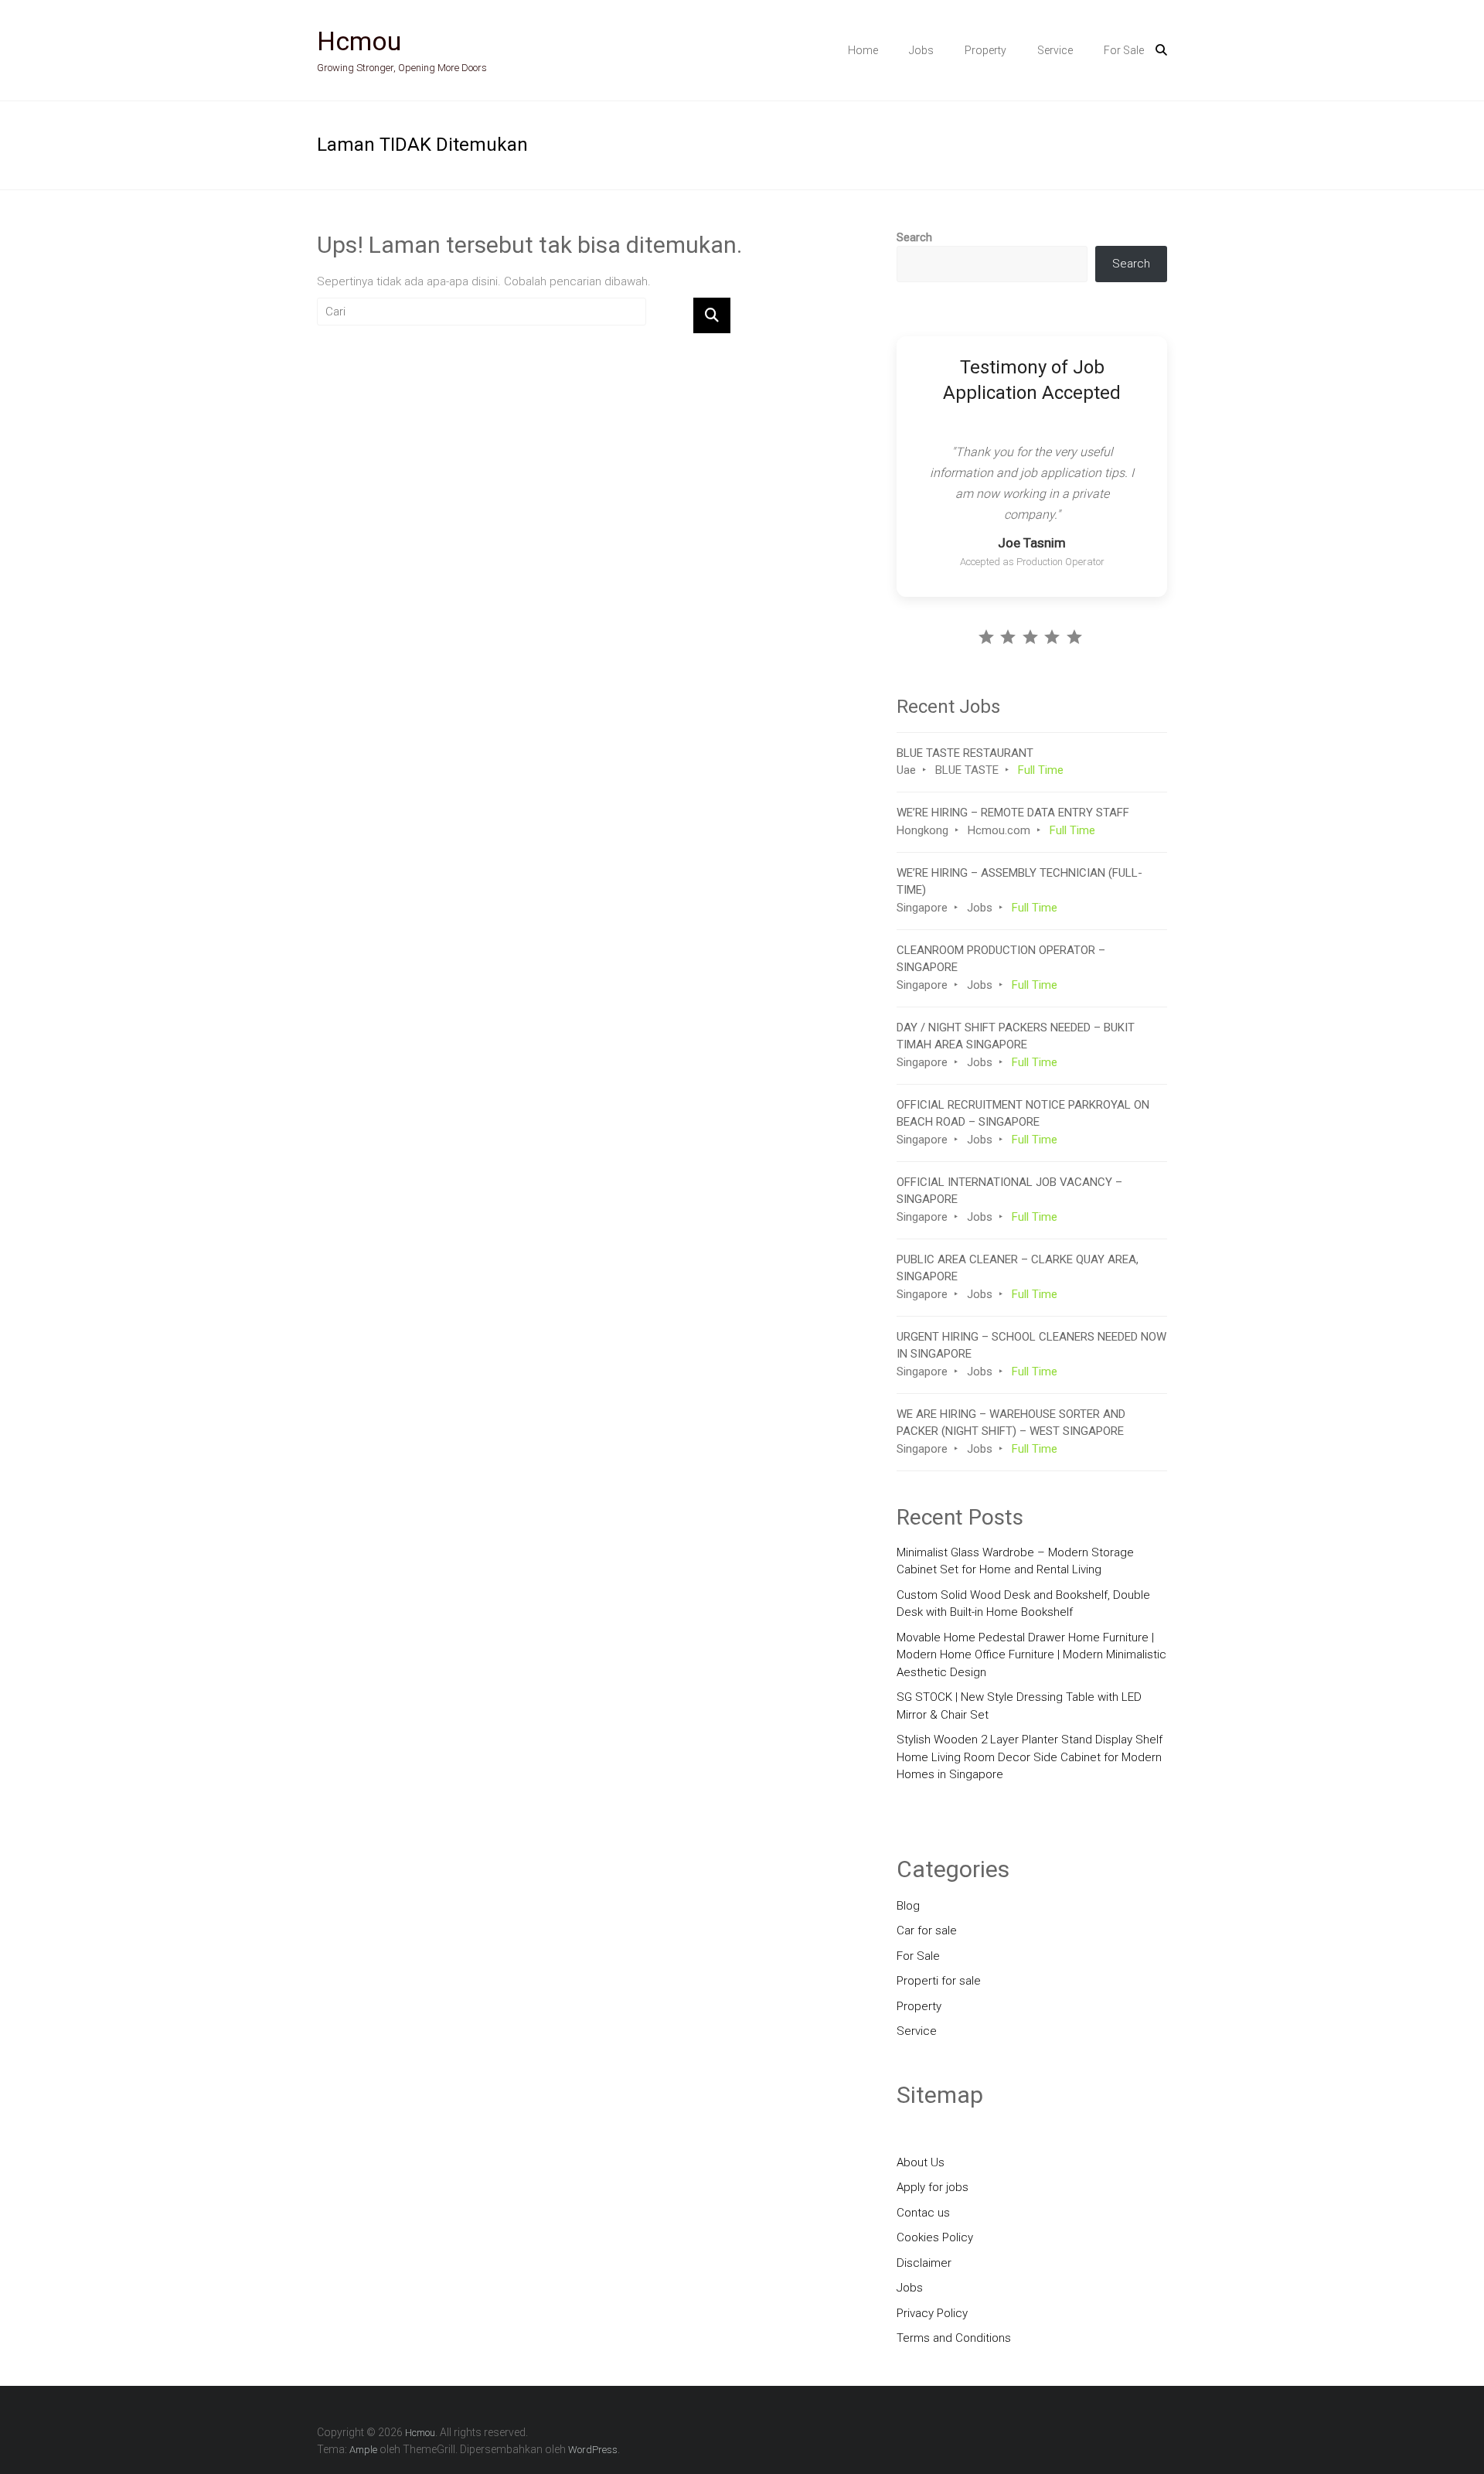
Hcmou (359, 41)
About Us (921, 2162)
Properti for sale (939, 1981)
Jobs (921, 50)
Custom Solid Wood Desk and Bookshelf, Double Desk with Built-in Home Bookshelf (1023, 1604)
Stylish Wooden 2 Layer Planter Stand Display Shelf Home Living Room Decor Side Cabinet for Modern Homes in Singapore (1030, 1757)
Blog (908, 1906)
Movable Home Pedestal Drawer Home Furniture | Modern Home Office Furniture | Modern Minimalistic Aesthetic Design (1031, 1655)
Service (1055, 50)
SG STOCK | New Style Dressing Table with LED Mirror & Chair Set (1019, 1706)
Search (914, 237)
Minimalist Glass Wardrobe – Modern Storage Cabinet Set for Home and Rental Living (1015, 1561)
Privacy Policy (932, 2313)
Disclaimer (924, 2263)
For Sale (1124, 50)
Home (863, 50)
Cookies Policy (935, 2237)
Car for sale (927, 1930)
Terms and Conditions (954, 2338)
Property (985, 50)
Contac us (923, 2213)
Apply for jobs (933, 2187)
